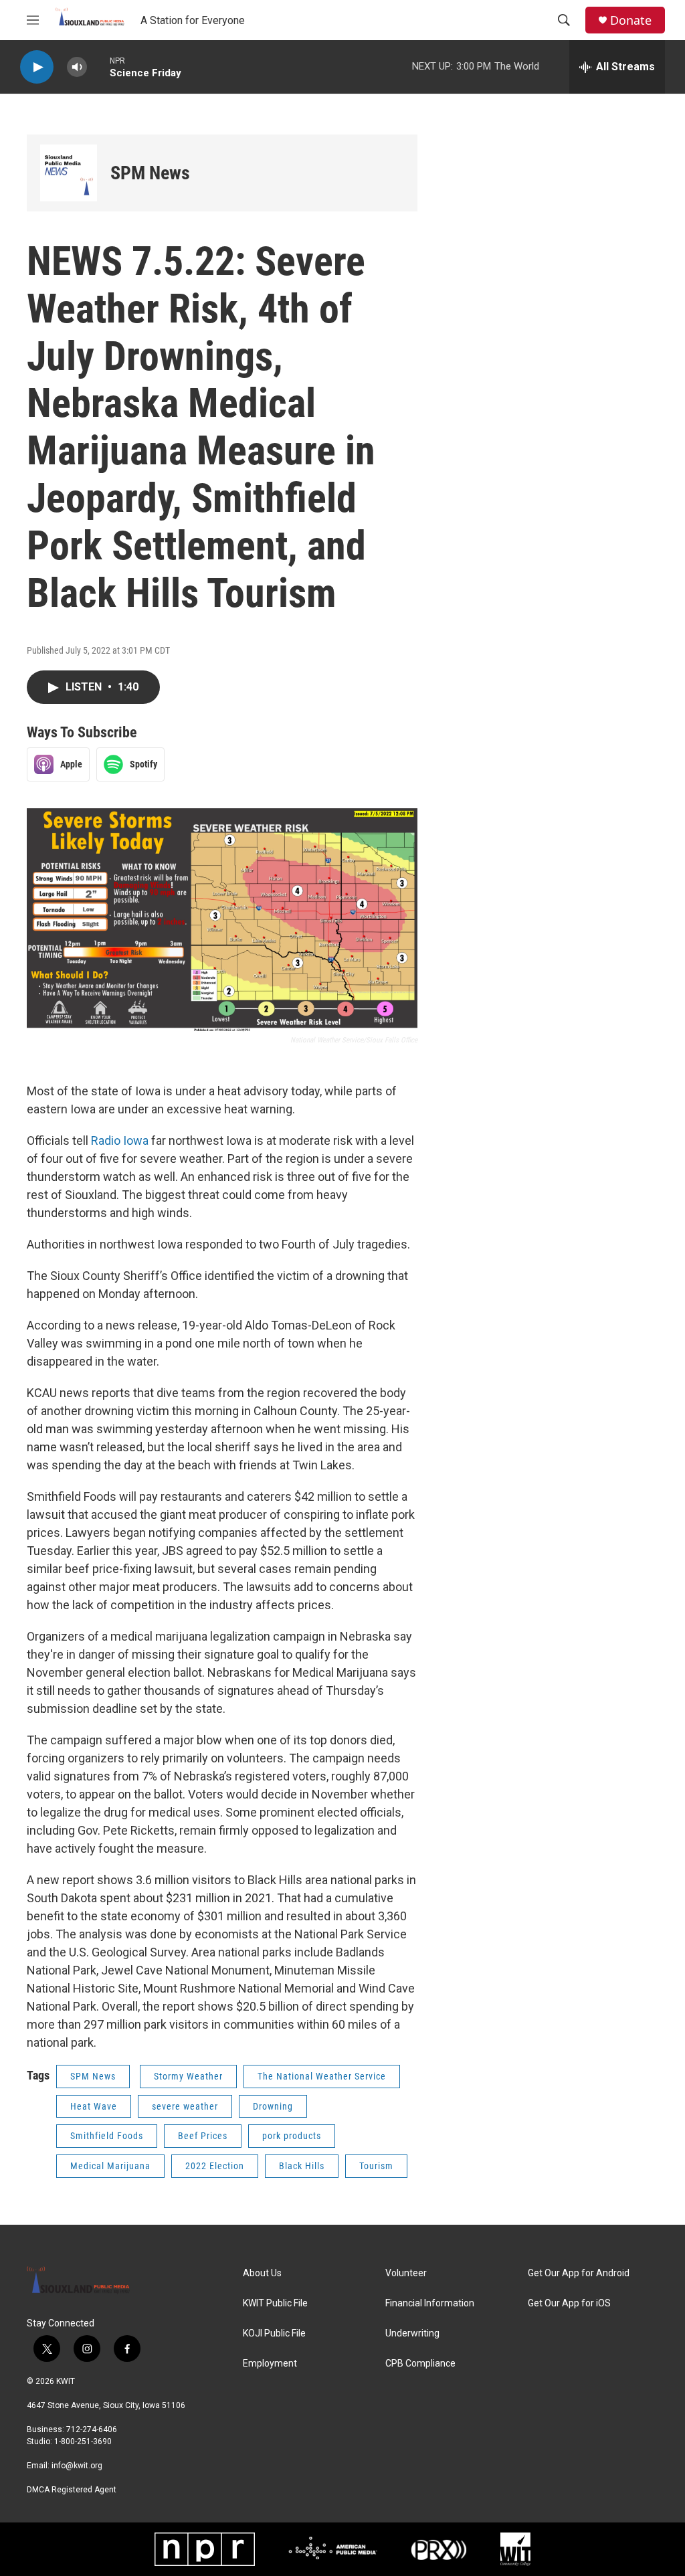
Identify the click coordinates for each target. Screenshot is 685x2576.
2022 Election (215, 2166)
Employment (270, 2364)
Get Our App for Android (579, 2273)
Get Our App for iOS (569, 2303)
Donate (631, 20)
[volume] (77, 67)
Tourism (376, 2166)
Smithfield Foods (107, 2136)
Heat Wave (94, 2106)
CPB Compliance (420, 2364)
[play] (37, 67)
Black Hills (302, 2166)
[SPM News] (69, 173)
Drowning (273, 2106)
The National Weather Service (322, 2076)
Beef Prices (203, 2136)
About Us (262, 2273)
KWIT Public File (275, 2303)
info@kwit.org (77, 2466)
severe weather (185, 2106)
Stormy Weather (188, 2076)
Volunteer (406, 2273)
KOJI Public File (274, 2333)
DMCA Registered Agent (72, 2490)
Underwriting (412, 2333)
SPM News (150, 173)
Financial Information (430, 2303)
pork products (292, 2136)
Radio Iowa (120, 1140)
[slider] (98, 67)
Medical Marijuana (110, 2166)
